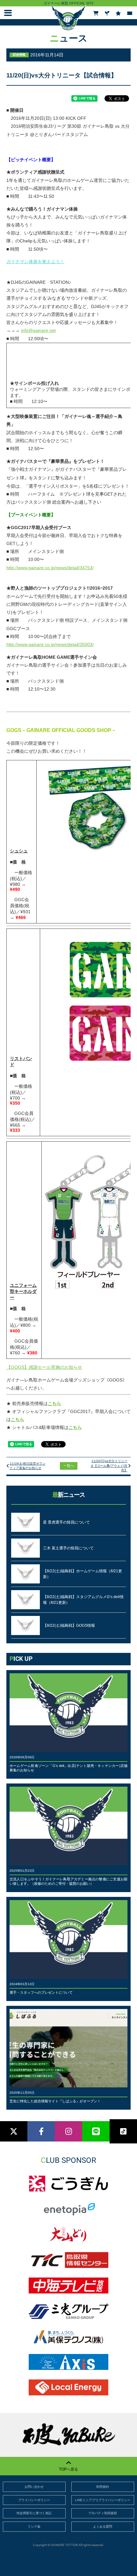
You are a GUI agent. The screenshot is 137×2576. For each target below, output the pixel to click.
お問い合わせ (34, 2487)
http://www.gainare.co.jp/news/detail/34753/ (50, 568)
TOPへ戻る (68, 2469)
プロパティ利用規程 (103, 2513)
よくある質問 (103, 2526)
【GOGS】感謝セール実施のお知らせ (44, 1367)
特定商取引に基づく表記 (34, 2513)
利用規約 (103, 2487)
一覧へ (69, 1466)
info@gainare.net (38, 330)
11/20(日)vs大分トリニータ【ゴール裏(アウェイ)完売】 (109, 1466)
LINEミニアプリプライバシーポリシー (103, 2500)
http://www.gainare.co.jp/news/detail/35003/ (50, 644)
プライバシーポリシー (34, 2500)
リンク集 (34, 2526)
